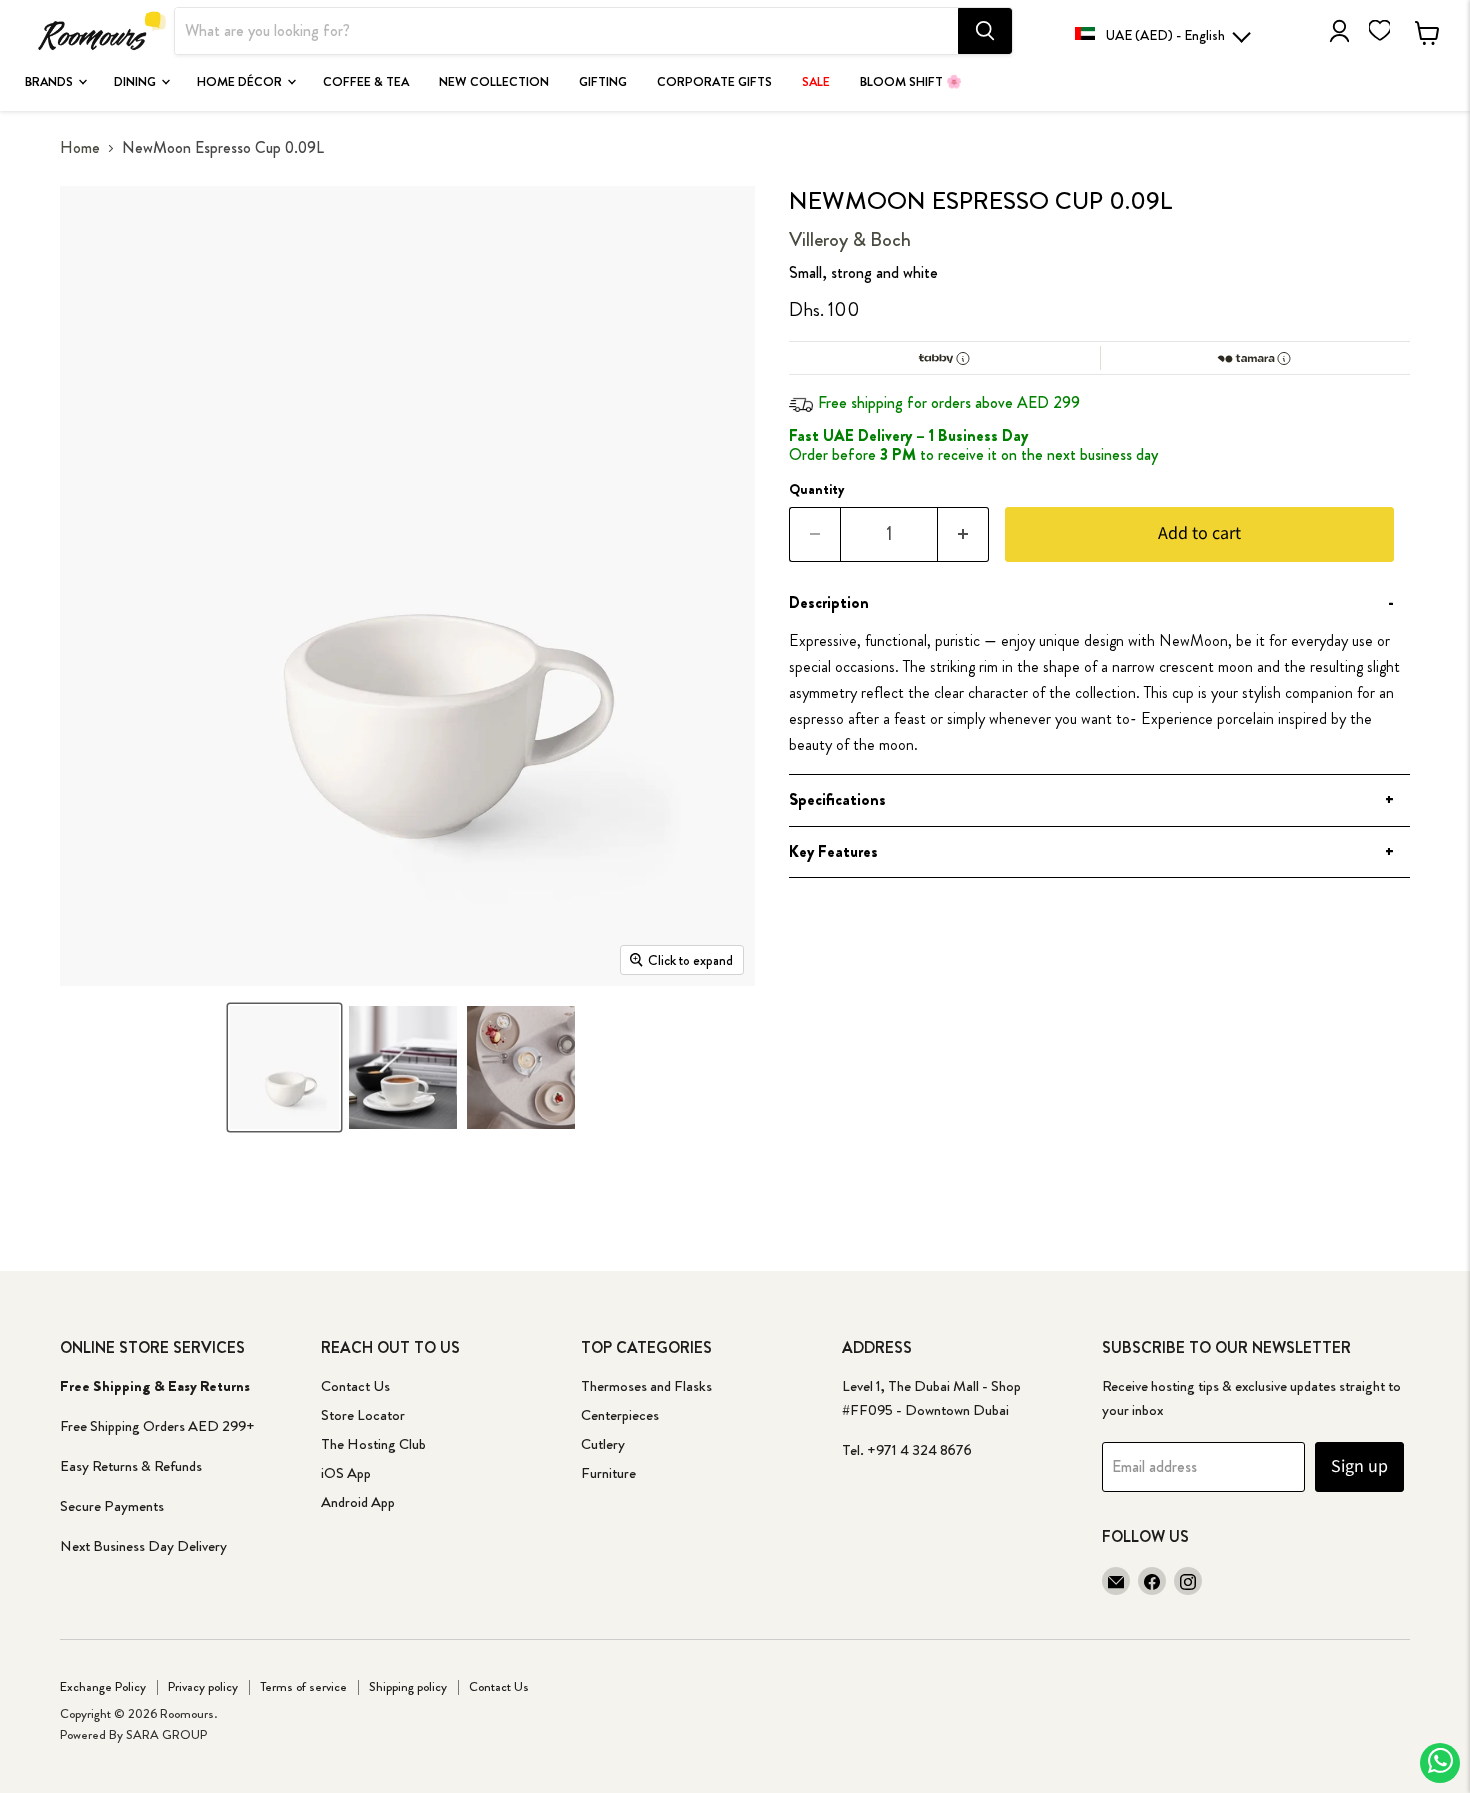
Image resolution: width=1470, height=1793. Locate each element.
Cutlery (603, 1444)
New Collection (494, 82)
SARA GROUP (166, 1734)
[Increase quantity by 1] (963, 534)
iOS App (346, 1473)
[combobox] (566, 31)
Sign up (1359, 1466)
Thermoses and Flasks (646, 1386)
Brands (50, 82)
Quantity (817, 489)
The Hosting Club (373, 1444)
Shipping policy (408, 1686)
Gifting (603, 82)
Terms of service (303, 1686)
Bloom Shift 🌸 (911, 82)
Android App (358, 1502)
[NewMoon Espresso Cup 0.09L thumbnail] (284, 1067)
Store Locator (363, 1415)
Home (80, 148)
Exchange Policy (103, 1686)
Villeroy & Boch (850, 239)
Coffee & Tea (366, 82)
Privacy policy (203, 1686)
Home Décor (241, 82)
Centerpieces (620, 1415)
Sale (816, 82)
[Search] (985, 31)
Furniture (608, 1473)
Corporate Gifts (714, 82)
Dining (136, 82)
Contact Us (355, 1386)
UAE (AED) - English (1165, 35)
